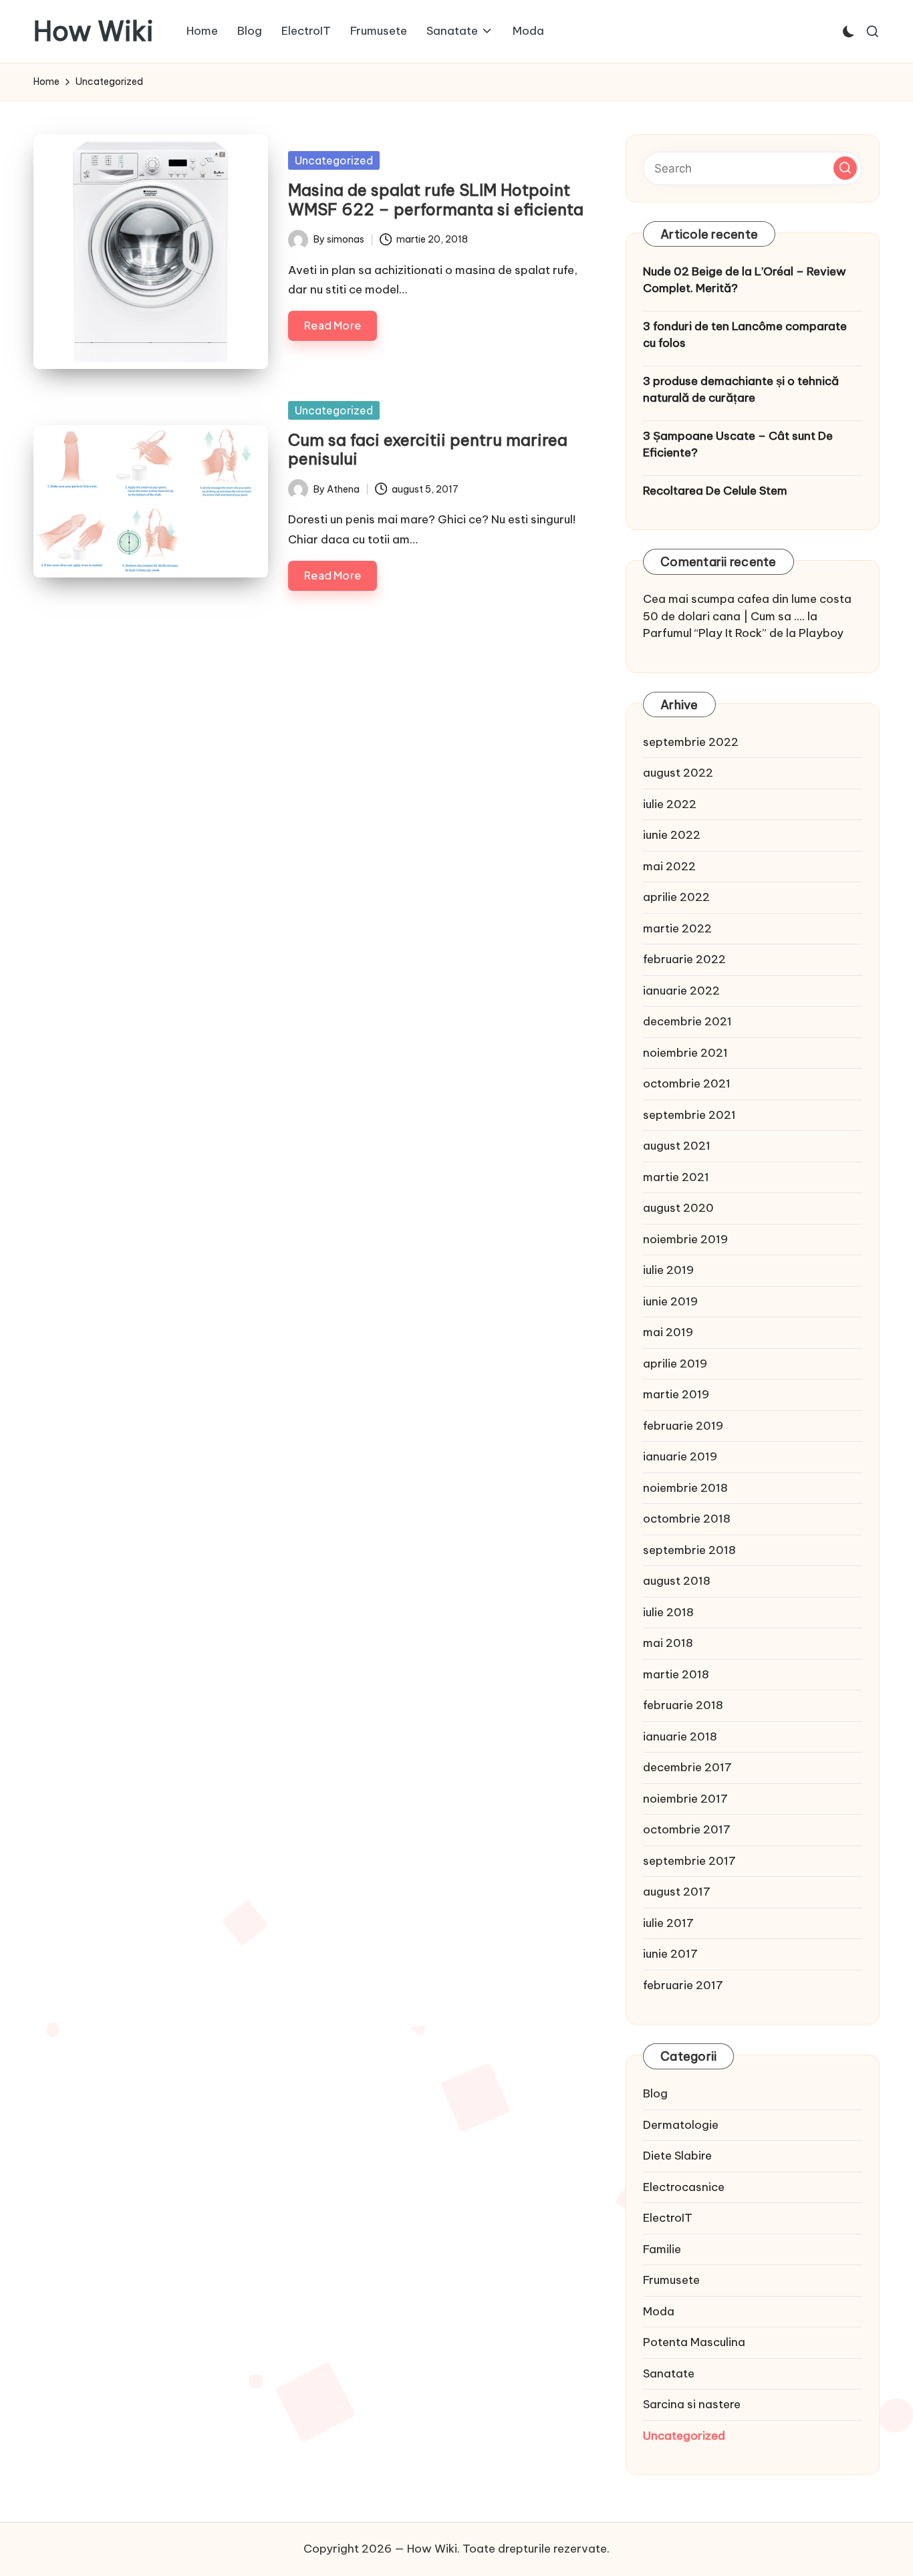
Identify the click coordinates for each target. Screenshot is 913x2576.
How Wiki (94, 31)
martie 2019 (676, 1394)
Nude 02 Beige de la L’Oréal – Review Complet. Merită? (745, 280)
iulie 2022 (670, 804)
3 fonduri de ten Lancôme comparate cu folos (745, 335)
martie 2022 (677, 928)
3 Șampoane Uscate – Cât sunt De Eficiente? (738, 444)
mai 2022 (669, 866)
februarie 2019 (683, 1426)
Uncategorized (334, 160)
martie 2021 (676, 1177)
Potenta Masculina (694, 2342)
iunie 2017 (670, 1954)
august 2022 (678, 773)
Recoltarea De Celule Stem (715, 491)
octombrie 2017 (687, 1829)
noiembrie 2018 (685, 1488)
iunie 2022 (672, 835)
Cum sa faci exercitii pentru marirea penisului (428, 449)
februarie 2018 (683, 1705)
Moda (659, 2311)
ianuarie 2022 (681, 991)
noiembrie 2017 (685, 1799)
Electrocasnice (684, 2187)
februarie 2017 (683, 1985)
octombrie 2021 (687, 1083)
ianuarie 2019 (680, 1456)
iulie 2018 (668, 1612)
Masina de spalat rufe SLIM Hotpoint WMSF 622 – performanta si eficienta (436, 200)
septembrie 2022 (691, 742)
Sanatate (669, 2373)
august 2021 (677, 1146)
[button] (845, 168)
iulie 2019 (668, 1270)
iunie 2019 (670, 1301)
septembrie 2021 (689, 1115)
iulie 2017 (668, 1923)
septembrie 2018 (689, 1550)
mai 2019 (668, 1332)
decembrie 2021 (687, 1021)
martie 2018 (676, 1674)
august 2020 (678, 1208)
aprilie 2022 (676, 897)
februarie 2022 (684, 959)
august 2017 (677, 1892)
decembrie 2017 (687, 1767)
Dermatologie (681, 2125)
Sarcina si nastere (692, 2404)
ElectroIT (668, 2218)
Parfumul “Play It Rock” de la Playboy (743, 633)
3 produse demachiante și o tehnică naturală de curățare (741, 390)
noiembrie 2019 (685, 1239)
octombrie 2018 (687, 1519)
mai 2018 (668, 1643)
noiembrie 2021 (685, 1053)
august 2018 (677, 1581)
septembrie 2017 (689, 1861)
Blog (655, 2093)
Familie (662, 2249)
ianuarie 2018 (680, 1736)
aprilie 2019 (675, 1364)
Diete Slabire (677, 2156)
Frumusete (671, 2280)
